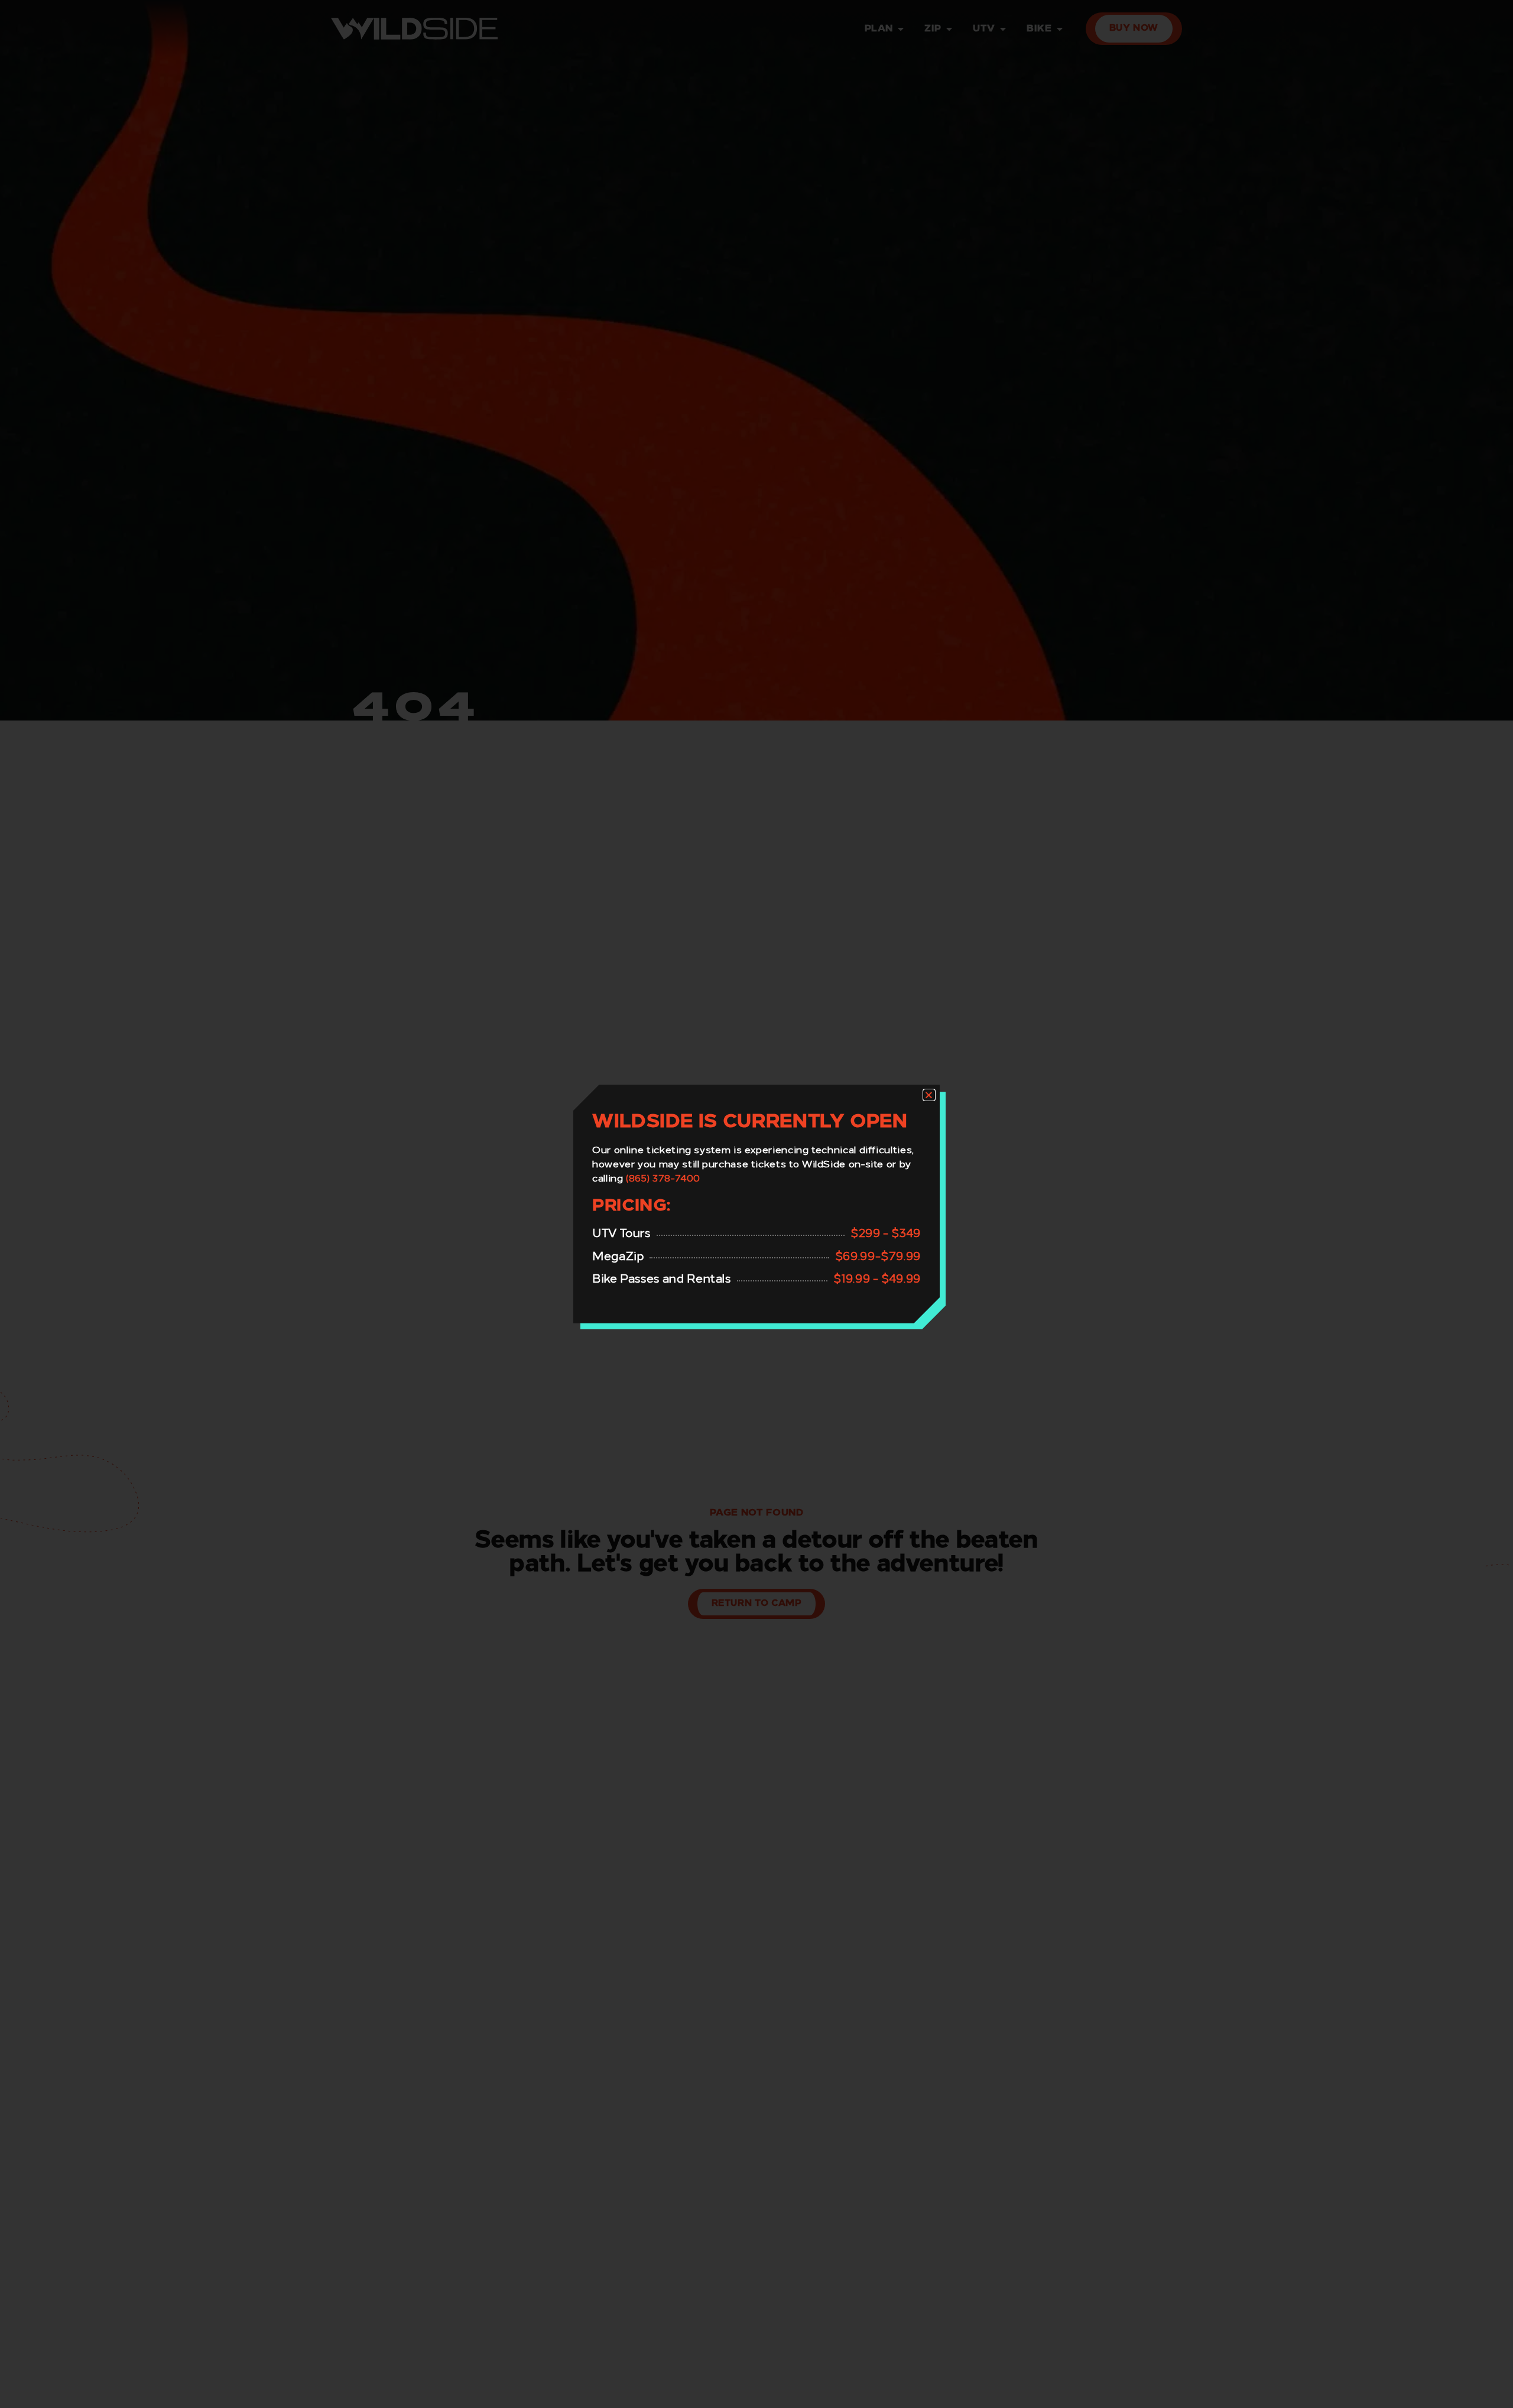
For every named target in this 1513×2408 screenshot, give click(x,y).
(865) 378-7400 (663, 1179)
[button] (929, 1095)
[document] (756, 1204)
